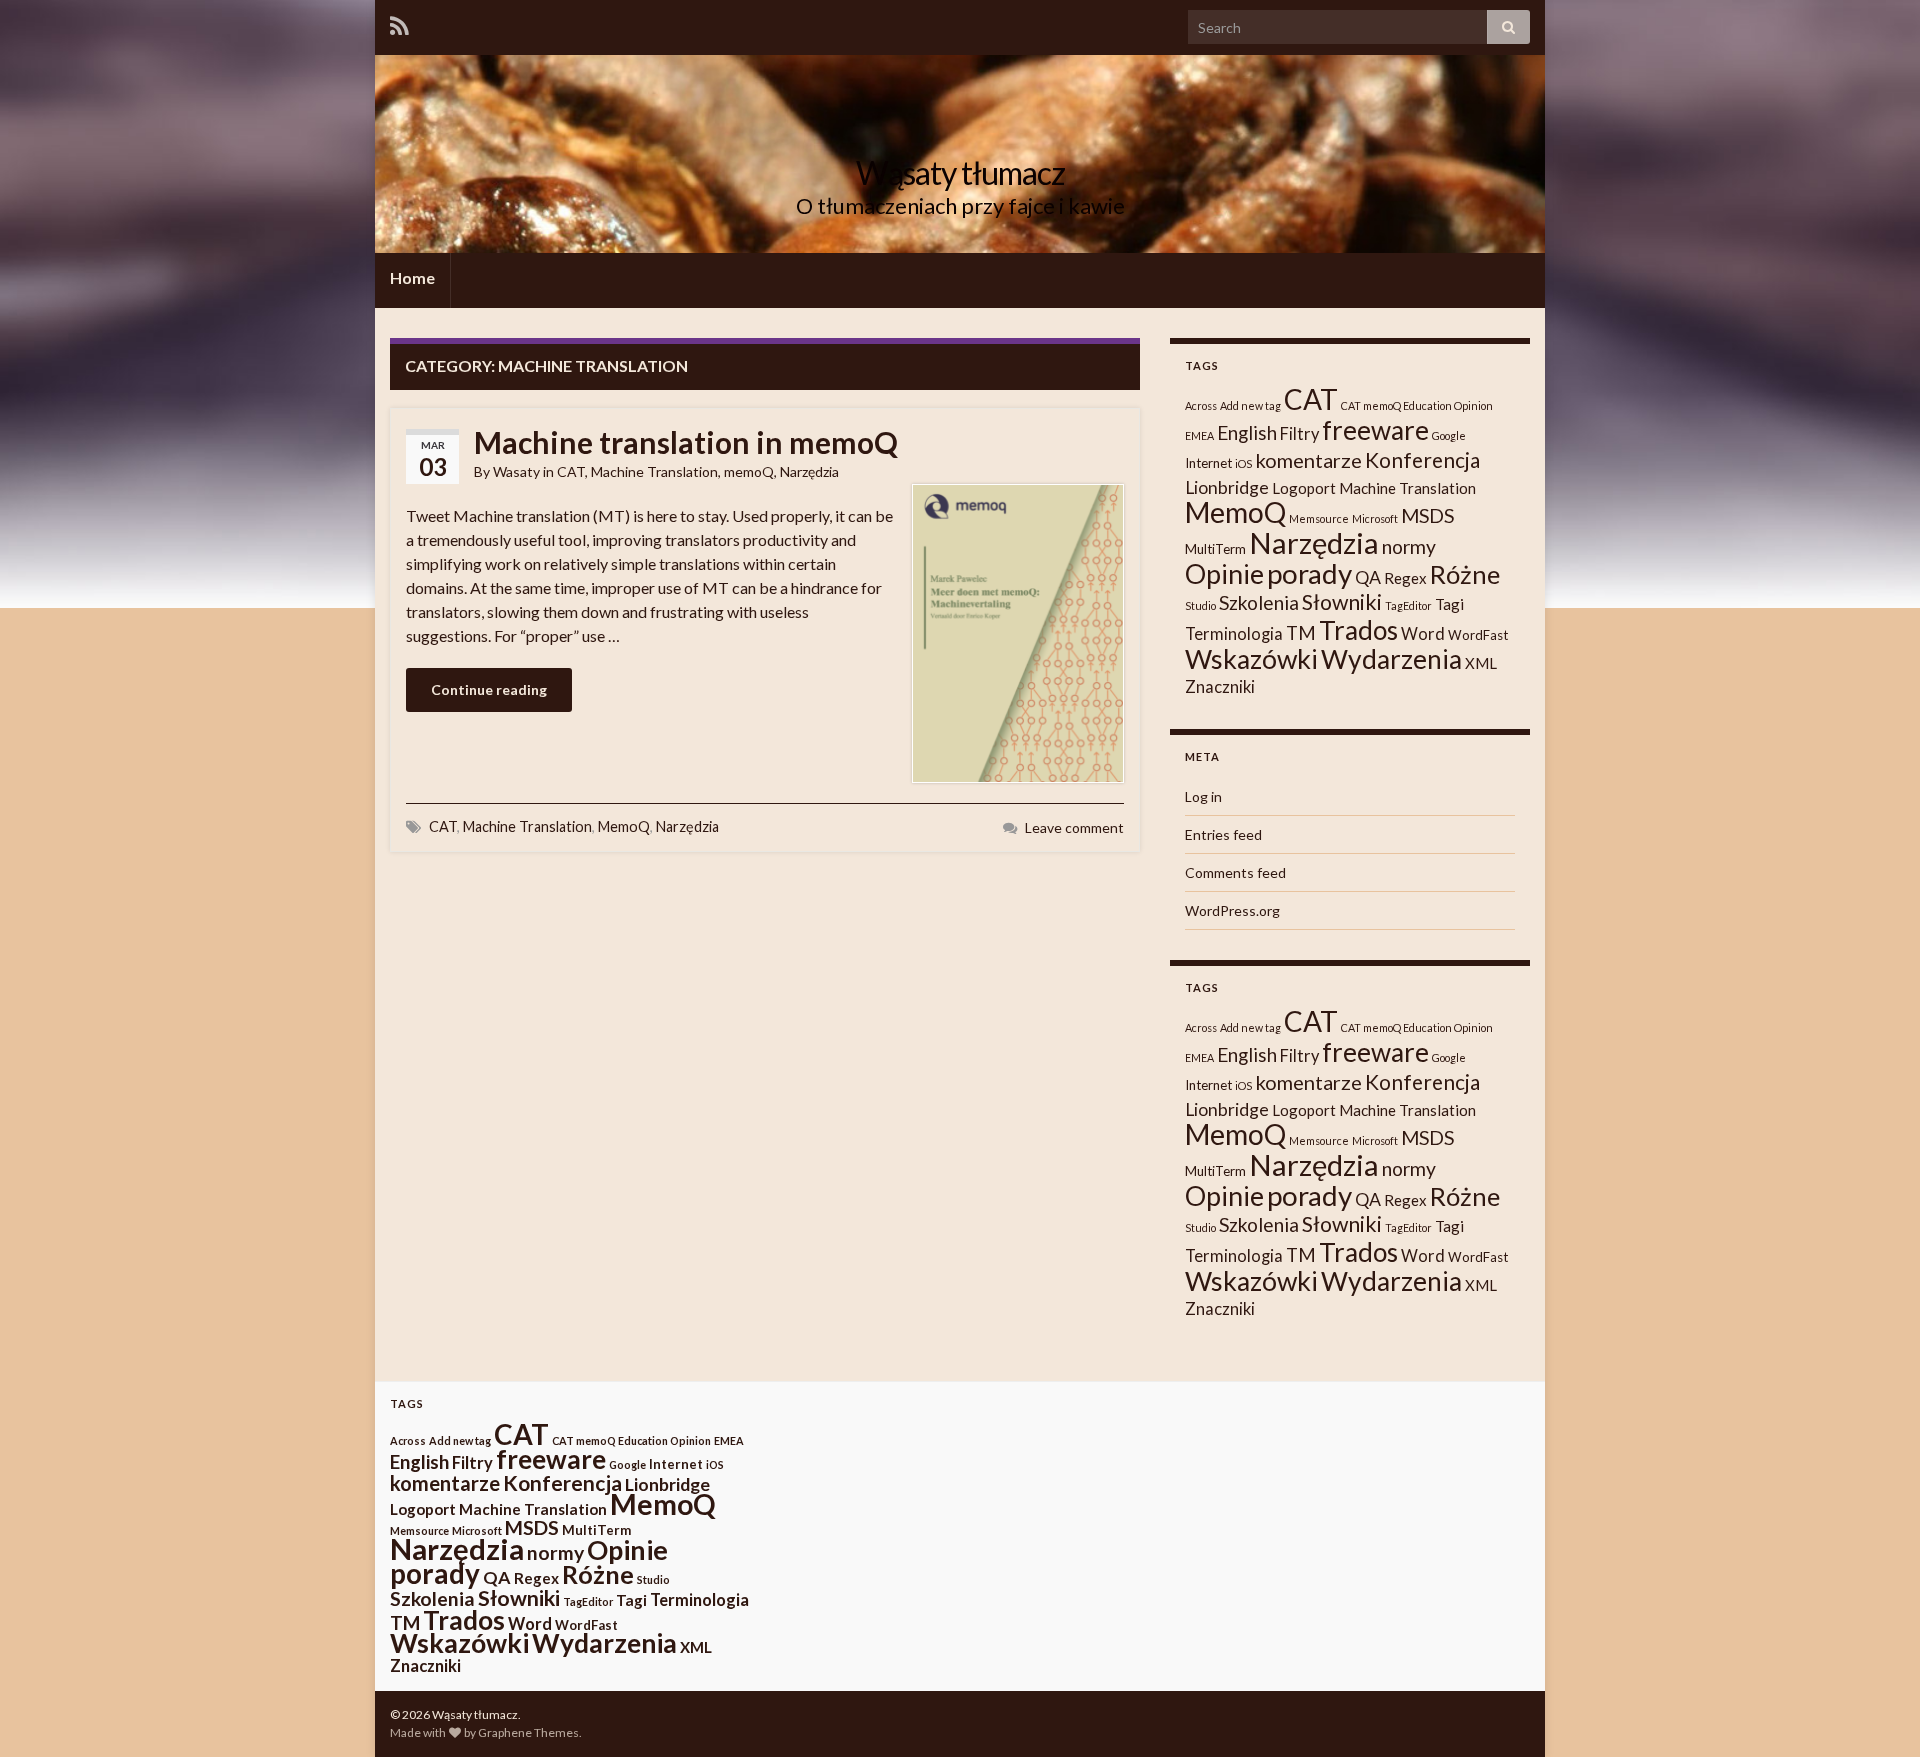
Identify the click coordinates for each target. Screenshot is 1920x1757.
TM (1301, 633)
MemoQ (624, 826)
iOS (1243, 463)
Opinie (1224, 573)
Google (1449, 435)
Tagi (1449, 604)
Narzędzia (809, 471)
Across (1201, 405)
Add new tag (1250, 405)
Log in (1203, 796)
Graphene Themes (528, 1732)
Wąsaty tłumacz (960, 172)
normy (1409, 546)
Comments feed (1235, 872)
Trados (1358, 630)
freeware (1375, 430)
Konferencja (1422, 459)
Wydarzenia (1391, 659)
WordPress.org (1232, 910)
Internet (1208, 463)
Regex (1405, 578)
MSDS (1427, 515)
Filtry (1299, 434)
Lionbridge (1227, 487)
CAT (571, 471)
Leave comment (1074, 827)
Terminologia (1234, 634)
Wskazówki (1251, 659)
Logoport (1304, 488)
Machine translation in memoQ (686, 442)
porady (1309, 573)
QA (1368, 577)
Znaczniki (1220, 687)
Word (1423, 634)
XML (1481, 663)
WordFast (1478, 635)
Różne (1465, 574)
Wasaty (516, 471)
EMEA (1199, 435)
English (1247, 433)
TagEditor (1408, 605)
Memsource (1319, 518)
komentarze (1308, 460)
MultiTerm (1215, 549)
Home (412, 277)
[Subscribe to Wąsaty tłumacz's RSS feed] (399, 25)
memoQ (749, 471)
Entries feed (1223, 834)
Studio (1200, 605)
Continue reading (489, 689)
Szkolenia (1259, 602)
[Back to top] (1875, 1712)
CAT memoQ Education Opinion (1417, 405)
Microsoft (1375, 518)
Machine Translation (654, 471)
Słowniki (1342, 602)
